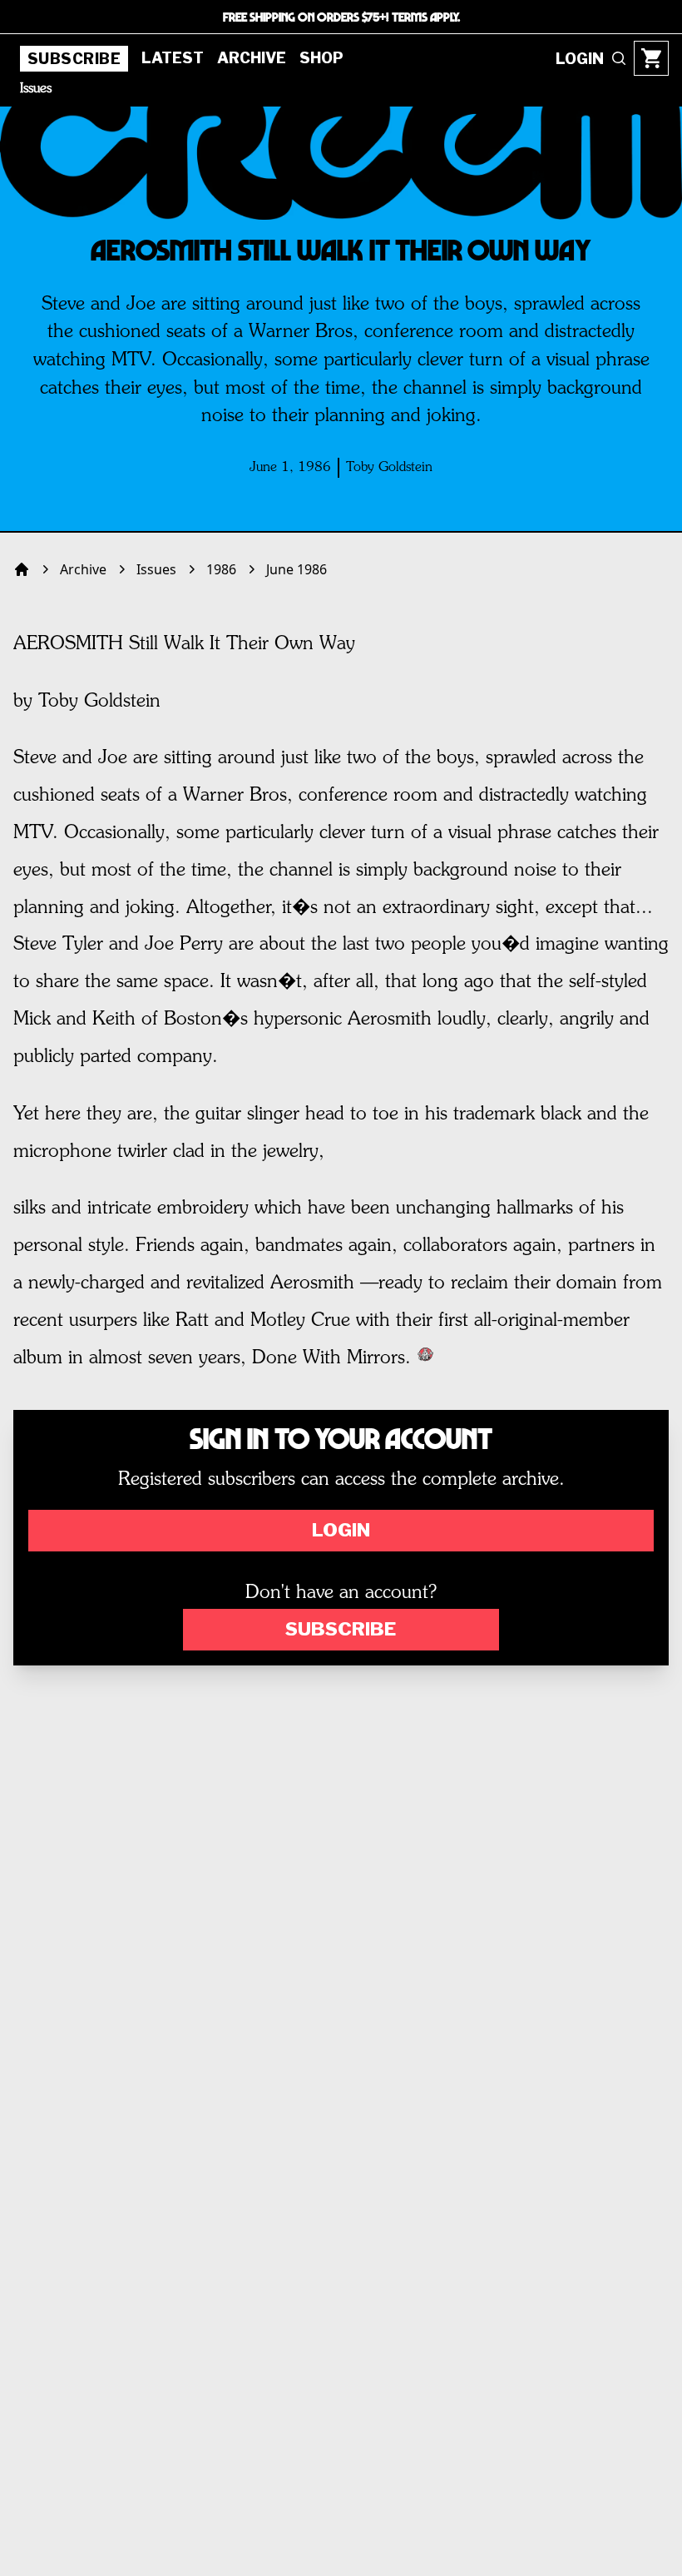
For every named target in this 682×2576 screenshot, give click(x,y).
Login (341, 1530)
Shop (321, 58)
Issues (36, 89)
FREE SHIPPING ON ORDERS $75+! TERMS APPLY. (341, 17)
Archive (252, 58)
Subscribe (74, 59)
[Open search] (619, 58)
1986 (221, 569)
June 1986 (297, 569)
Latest (173, 58)
